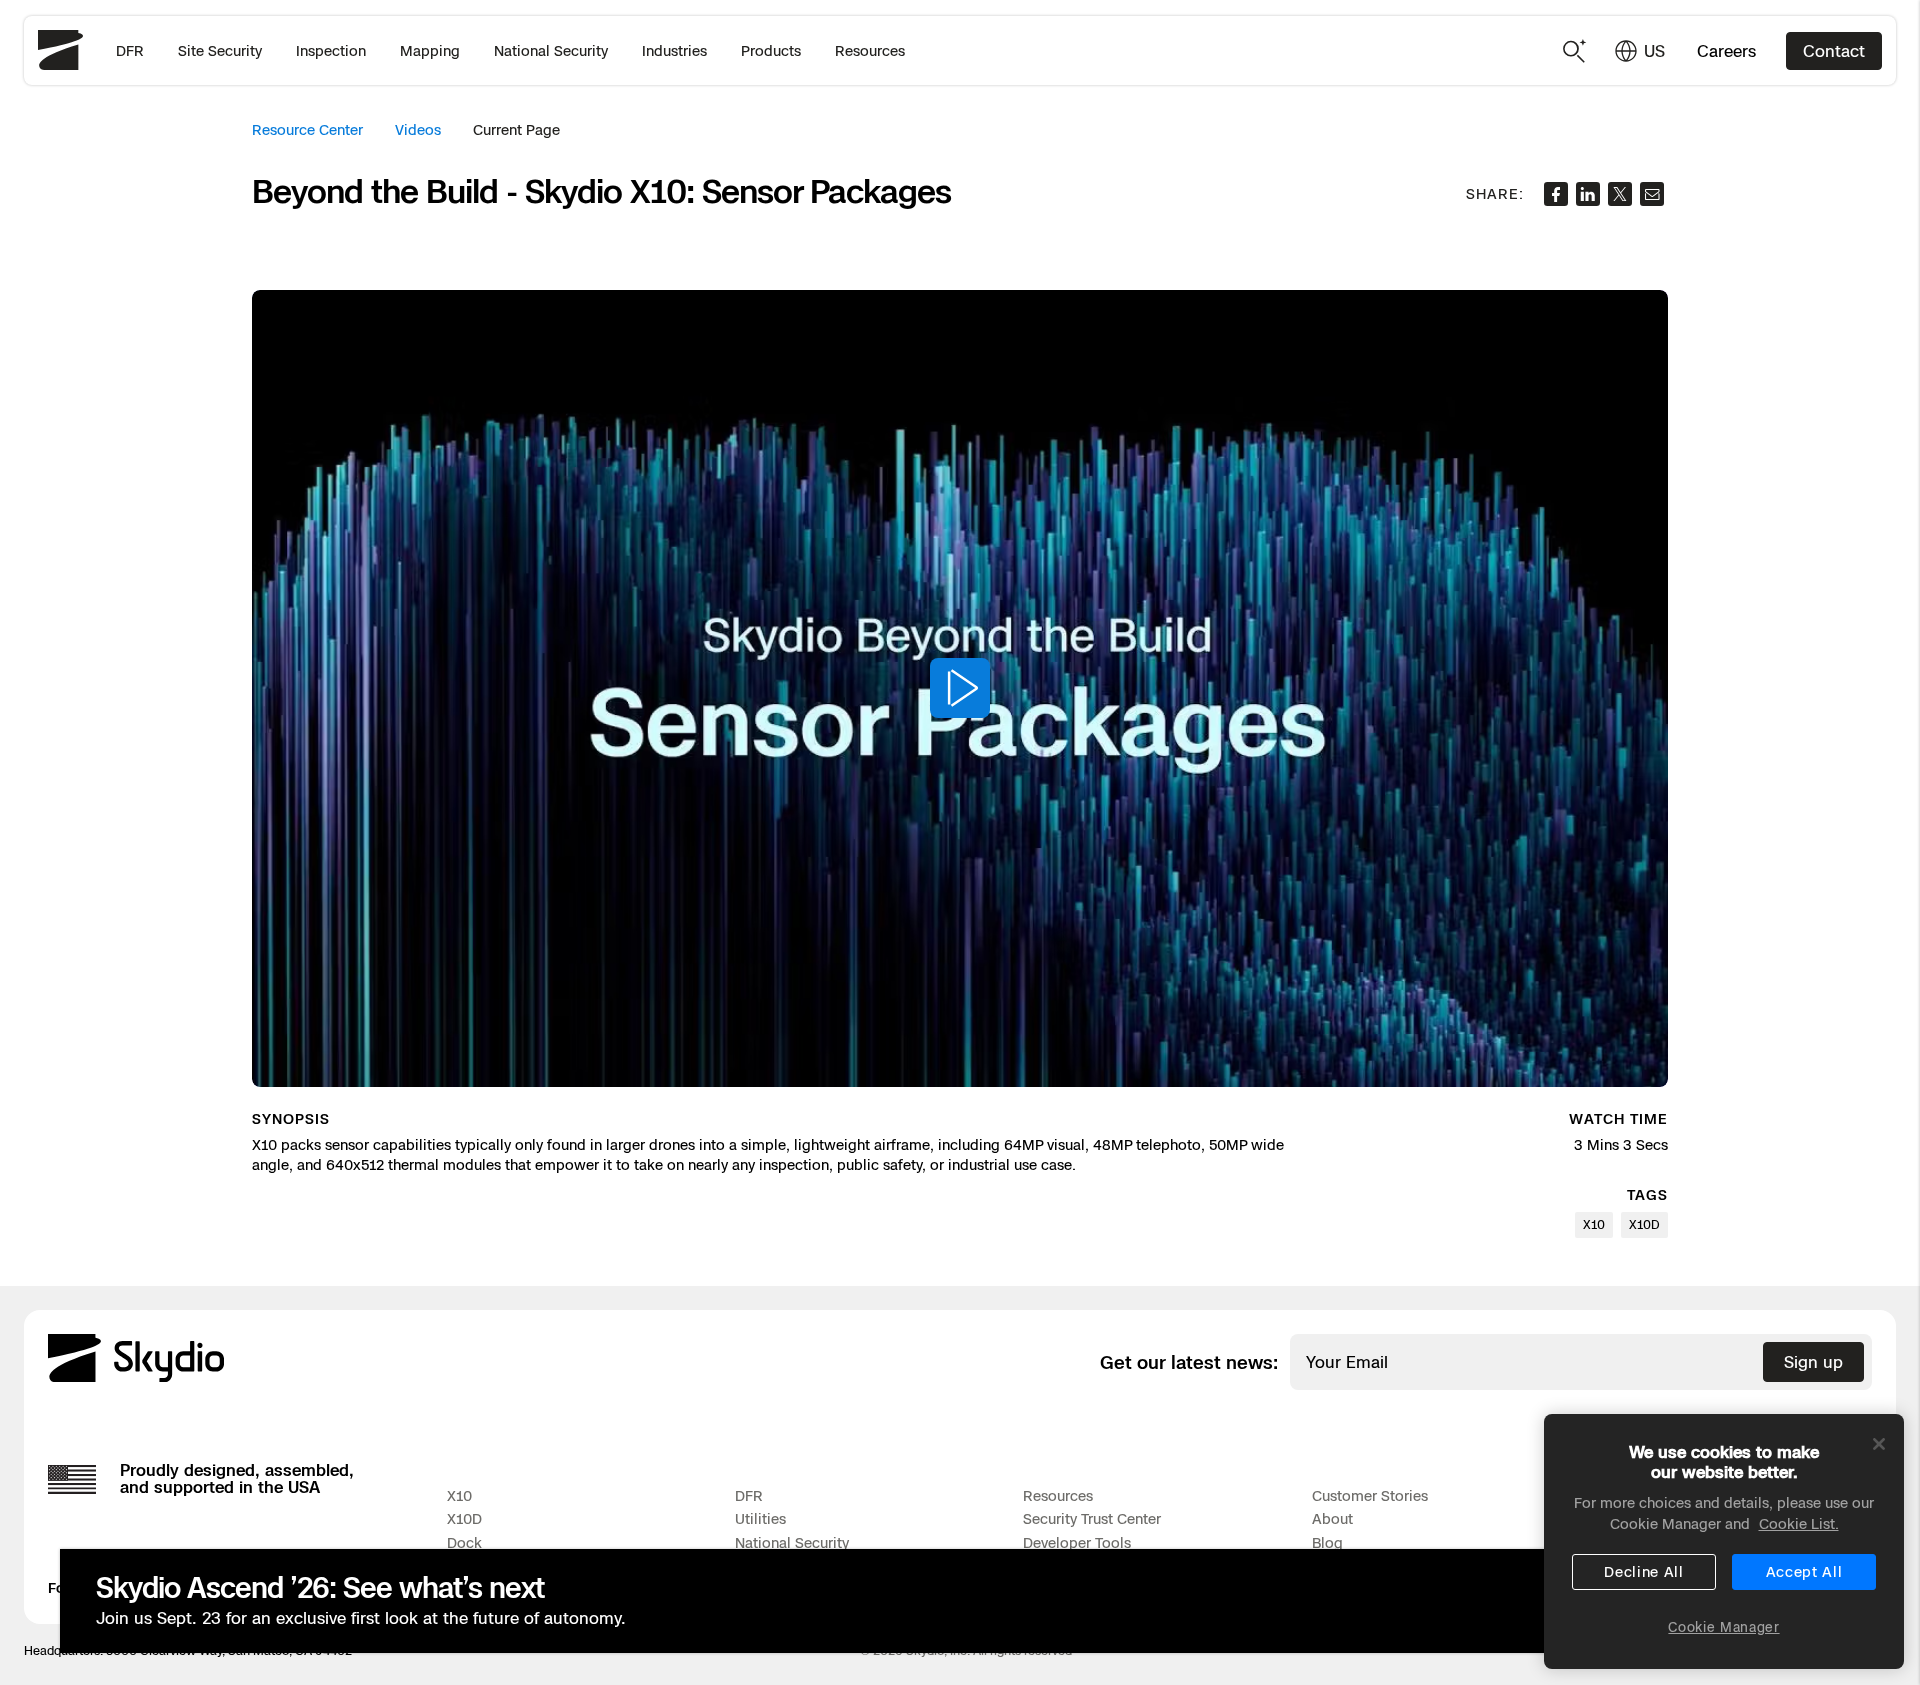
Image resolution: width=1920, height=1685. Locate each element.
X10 (459, 1495)
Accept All (1804, 1571)
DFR (130, 50)
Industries (674, 50)
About (1332, 1518)
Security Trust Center (1092, 1518)
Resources (870, 50)
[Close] (1879, 1444)
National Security (551, 50)
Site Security (220, 50)
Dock (464, 1542)
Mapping (430, 50)
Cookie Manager (1723, 1626)
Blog (1327, 1542)
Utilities (760, 1518)
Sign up (1813, 1362)
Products (771, 50)
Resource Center (307, 129)
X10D (464, 1518)
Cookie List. (1799, 1523)
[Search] (1575, 51)
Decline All (1644, 1571)
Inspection (331, 50)
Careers (1726, 51)
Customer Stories (1370, 1495)
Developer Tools (1077, 1542)
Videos (418, 129)
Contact (1834, 51)
